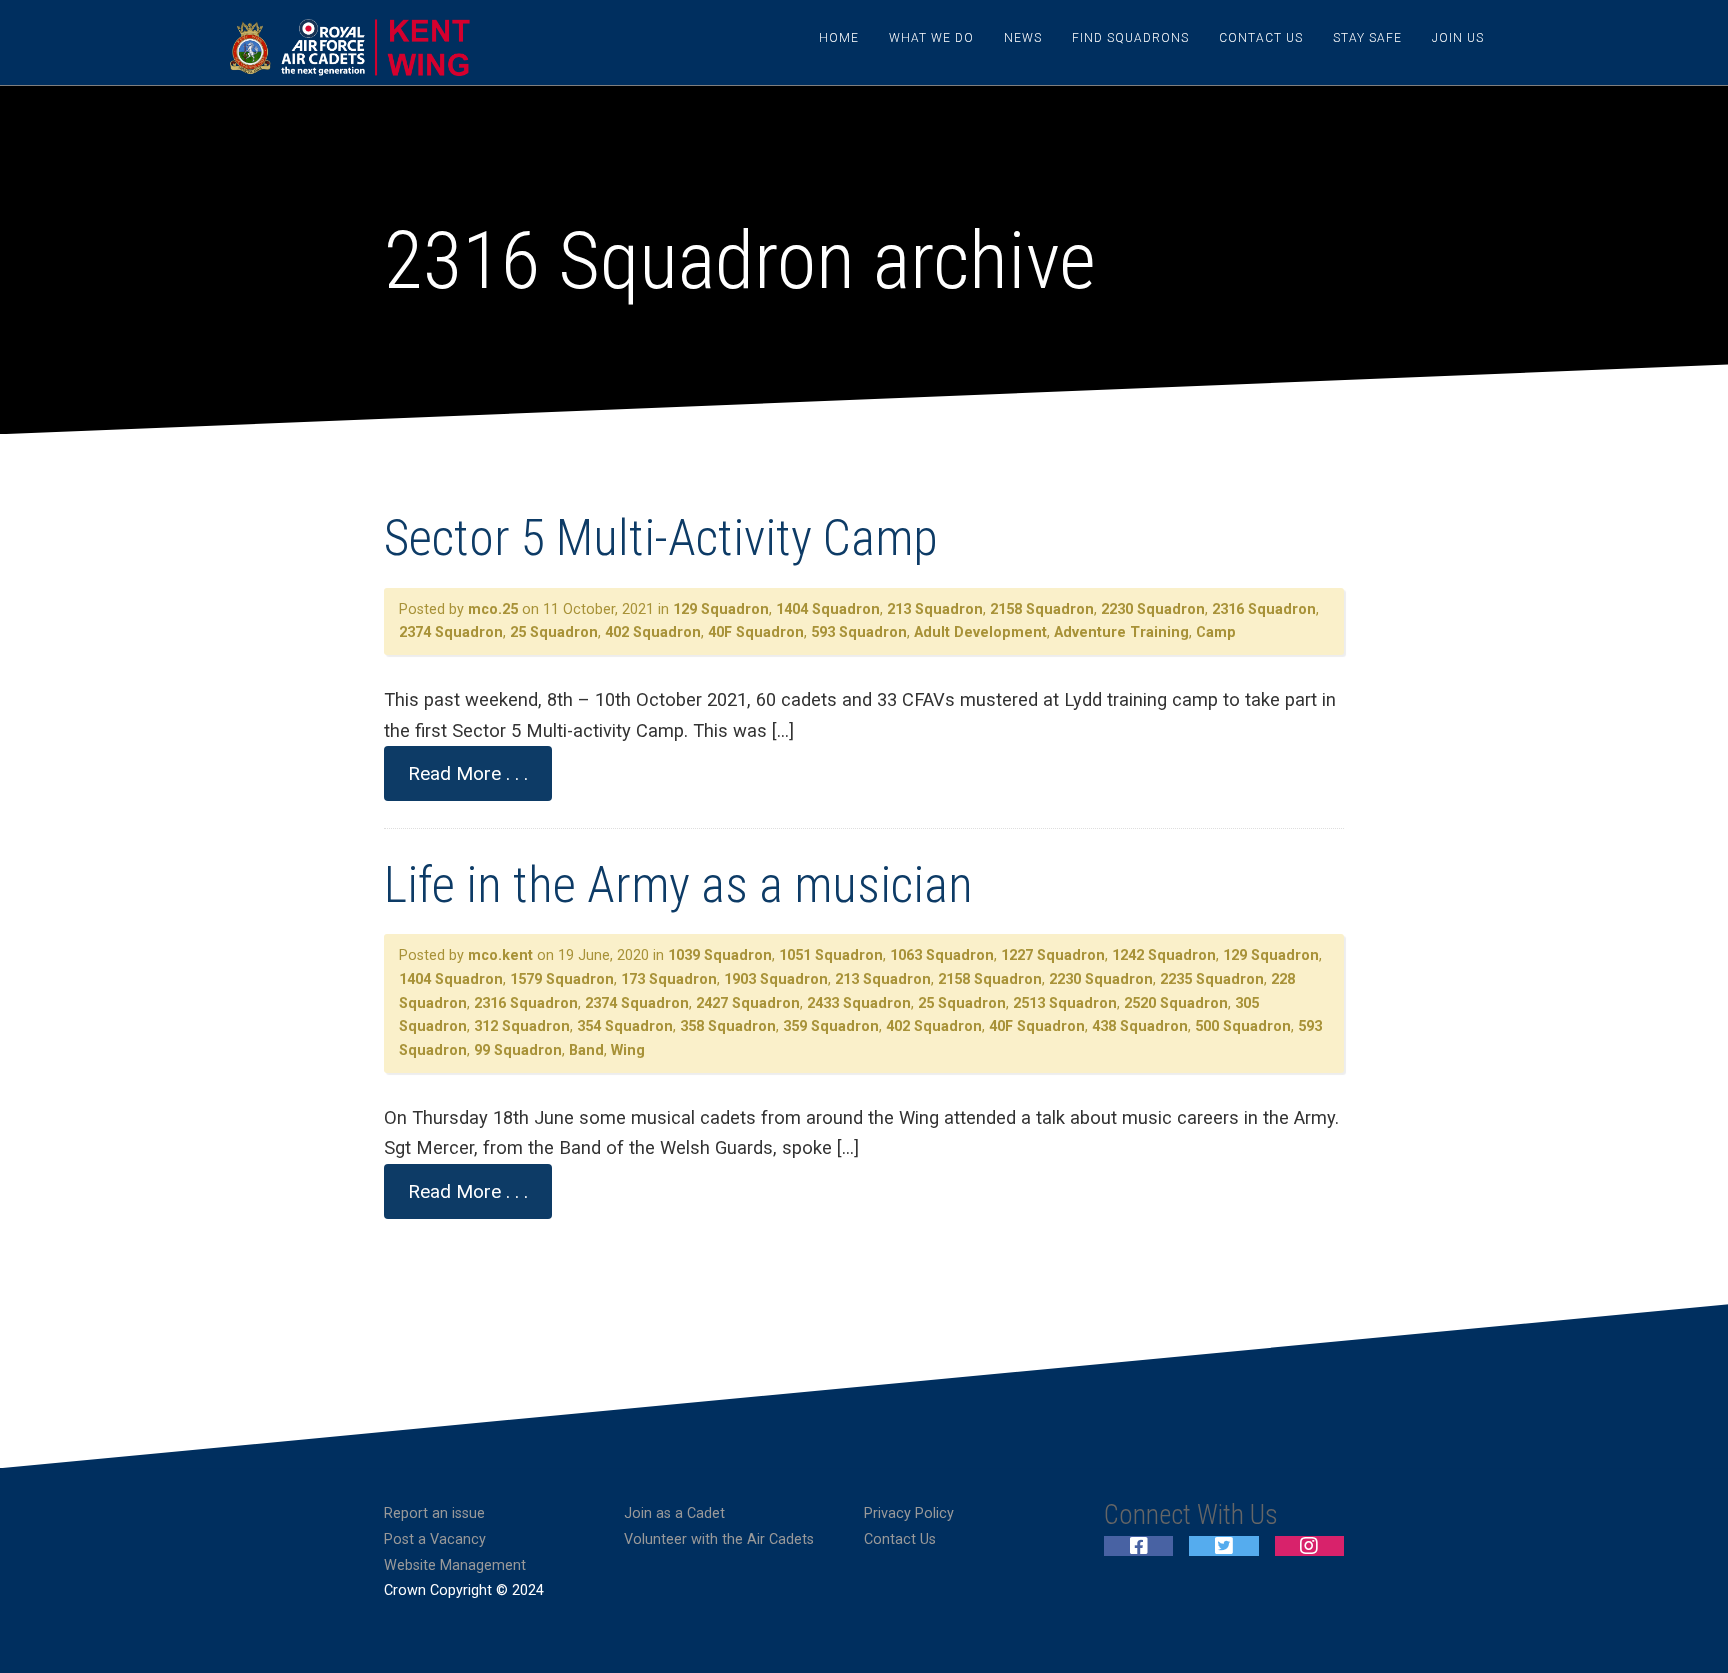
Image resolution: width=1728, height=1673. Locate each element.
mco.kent (500, 955)
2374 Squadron (451, 632)
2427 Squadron (748, 1003)
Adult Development (980, 632)
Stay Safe (1367, 38)
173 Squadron (669, 979)
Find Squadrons (1130, 38)
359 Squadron (831, 1026)
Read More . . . (468, 773)
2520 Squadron (1176, 1003)
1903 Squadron (776, 979)
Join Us (1458, 38)
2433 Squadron (859, 1003)
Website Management (455, 1565)
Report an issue (434, 1513)
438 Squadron (1140, 1026)
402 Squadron (653, 632)
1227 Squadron (1053, 955)
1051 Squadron (831, 955)
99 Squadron (518, 1050)
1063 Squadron (942, 955)
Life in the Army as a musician (678, 885)
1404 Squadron (828, 609)
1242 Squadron (1164, 955)
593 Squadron (859, 632)
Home (839, 38)
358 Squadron (728, 1026)
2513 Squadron (1065, 1003)
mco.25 (493, 609)
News (1023, 38)
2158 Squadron (1042, 609)
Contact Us (1261, 38)
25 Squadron (554, 632)
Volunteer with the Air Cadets (719, 1539)
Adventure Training (1121, 632)
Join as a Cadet (674, 1513)
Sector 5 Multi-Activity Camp (661, 538)
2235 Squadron (1212, 979)
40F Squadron (756, 632)
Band (586, 1050)
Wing (628, 1050)
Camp (1216, 632)
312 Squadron (522, 1026)
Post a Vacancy (435, 1539)
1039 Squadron (720, 955)
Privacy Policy (909, 1513)
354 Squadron (625, 1026)
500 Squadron (1243, 1026)
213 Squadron (935, 609)
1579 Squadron (562, 979)
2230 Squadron (1153, 609)
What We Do (931, 38)
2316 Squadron (1264, 609)
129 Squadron (721, 609)
